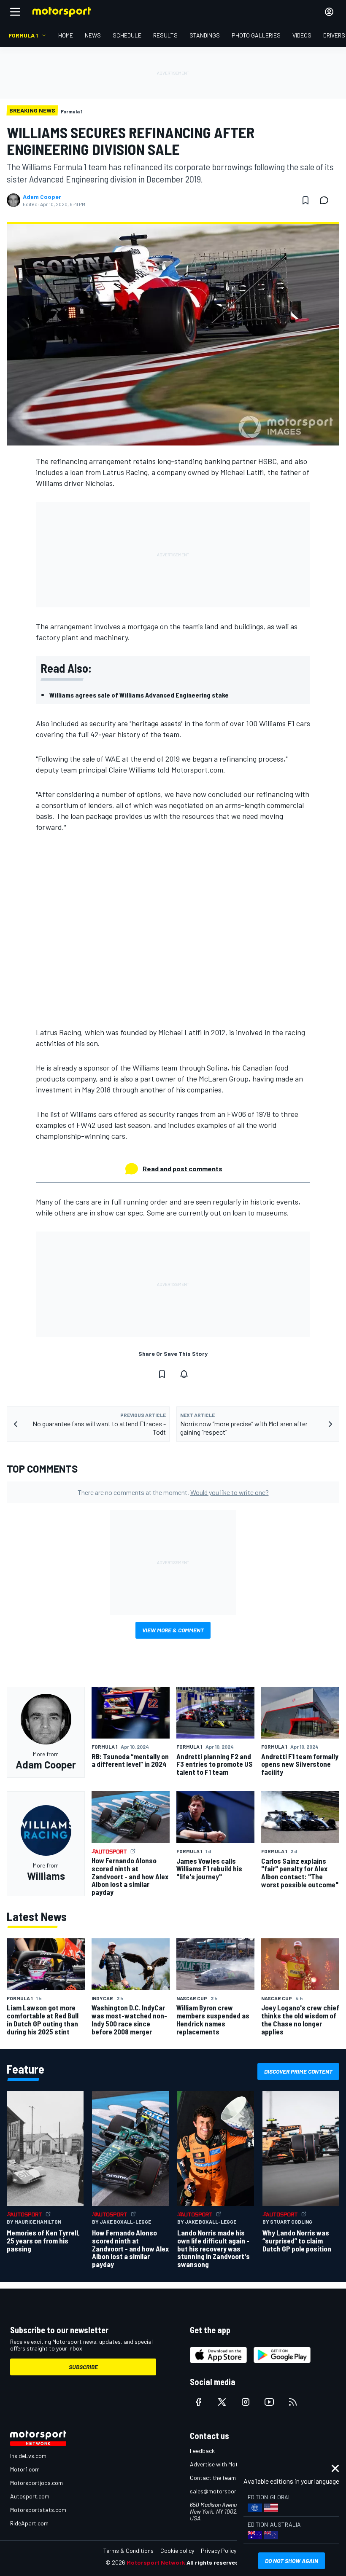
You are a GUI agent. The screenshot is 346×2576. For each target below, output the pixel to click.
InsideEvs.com (28, 2456)
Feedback (202, 2451)
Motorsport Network (156, 2562)
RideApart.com (29, 2523)
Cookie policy (177, 2551)
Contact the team (213, 2478)
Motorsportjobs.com (36, 2483)
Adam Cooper (42, 197)
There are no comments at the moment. (173, 1492)
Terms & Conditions (128, 2551)
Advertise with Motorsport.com (230, 2464)
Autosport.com (30, 2496)
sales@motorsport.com (220, 2491)
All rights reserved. (214, 2562)
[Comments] (327, 200)
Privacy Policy (219, 2551)
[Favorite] (305, 200)
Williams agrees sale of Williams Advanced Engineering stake (139, 695)
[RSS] (293, 2402)
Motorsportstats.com (38, 2510)
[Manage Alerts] (184, 1374)
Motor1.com (25, 2469)
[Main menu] (15, 12)
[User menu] (329, 12)
